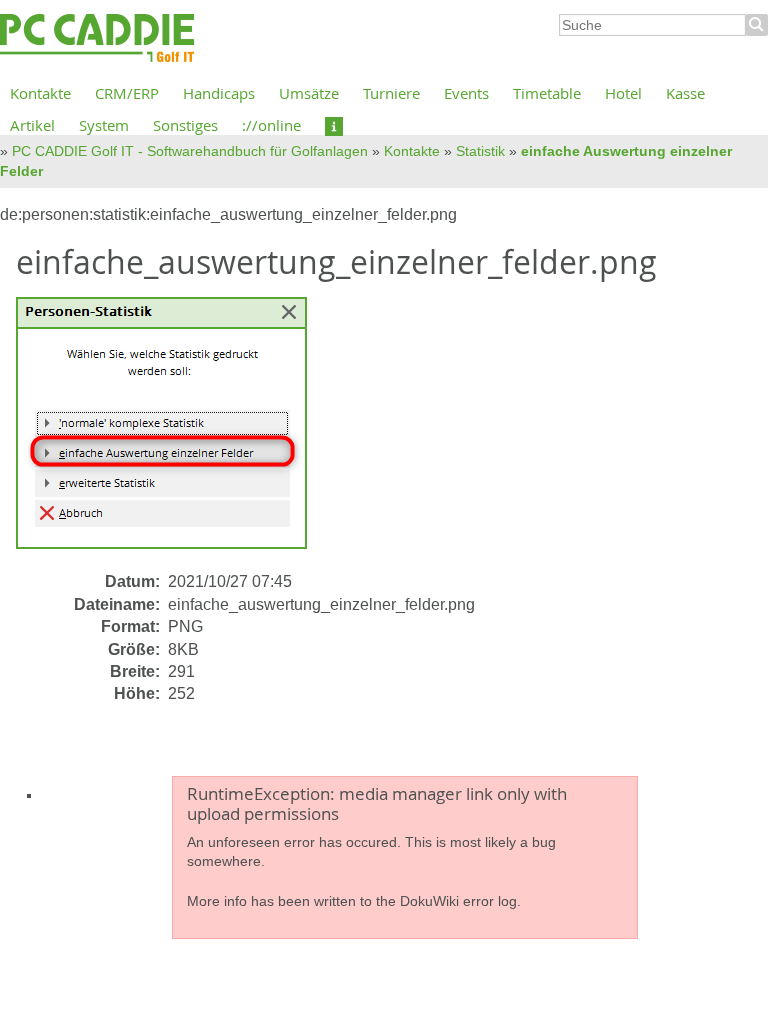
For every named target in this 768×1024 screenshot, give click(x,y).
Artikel (32, 125)
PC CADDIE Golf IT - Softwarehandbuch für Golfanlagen (190, 151)
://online (271, 125)
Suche (757, 25)
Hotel (623, 93)
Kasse (685, 93)
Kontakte (40, 93)
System (104, 125)
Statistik (480, 151)
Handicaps (219, 93)
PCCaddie (97, 39)
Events (466, 93)
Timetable (547, 93)
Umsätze (309, 93)
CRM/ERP (127, 93)
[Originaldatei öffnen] (173, 432)
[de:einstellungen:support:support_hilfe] (334, 125)
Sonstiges (185, 125)
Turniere (391, 93)
